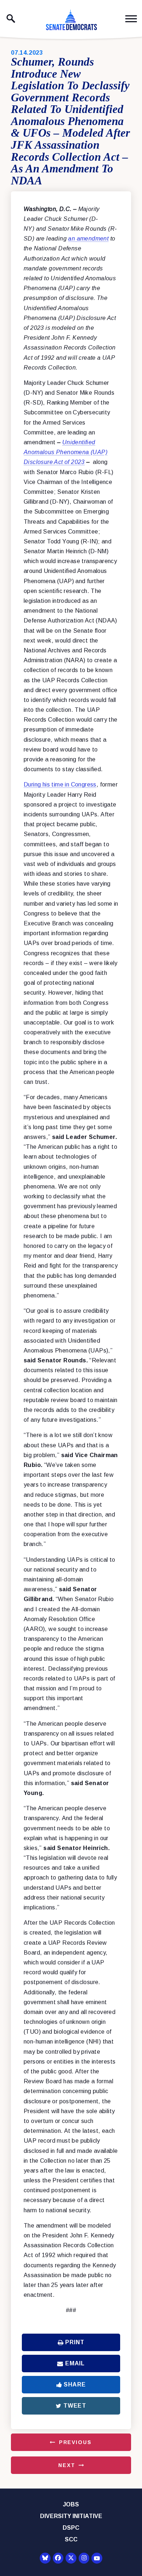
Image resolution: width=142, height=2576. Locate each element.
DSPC (71, 2528)
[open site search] (11, 19)
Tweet (75, 2406)
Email (75, 2363)
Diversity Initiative (71, 2516)
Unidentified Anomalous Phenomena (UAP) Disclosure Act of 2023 (66, 452)
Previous (75, 2442)
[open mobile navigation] (131, 19)
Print (75, 2342)
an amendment (88, 239)
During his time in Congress (60, 784)
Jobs (71, 2504)
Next (67, 2465)
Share (75, 2384)
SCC (71, 2539)
